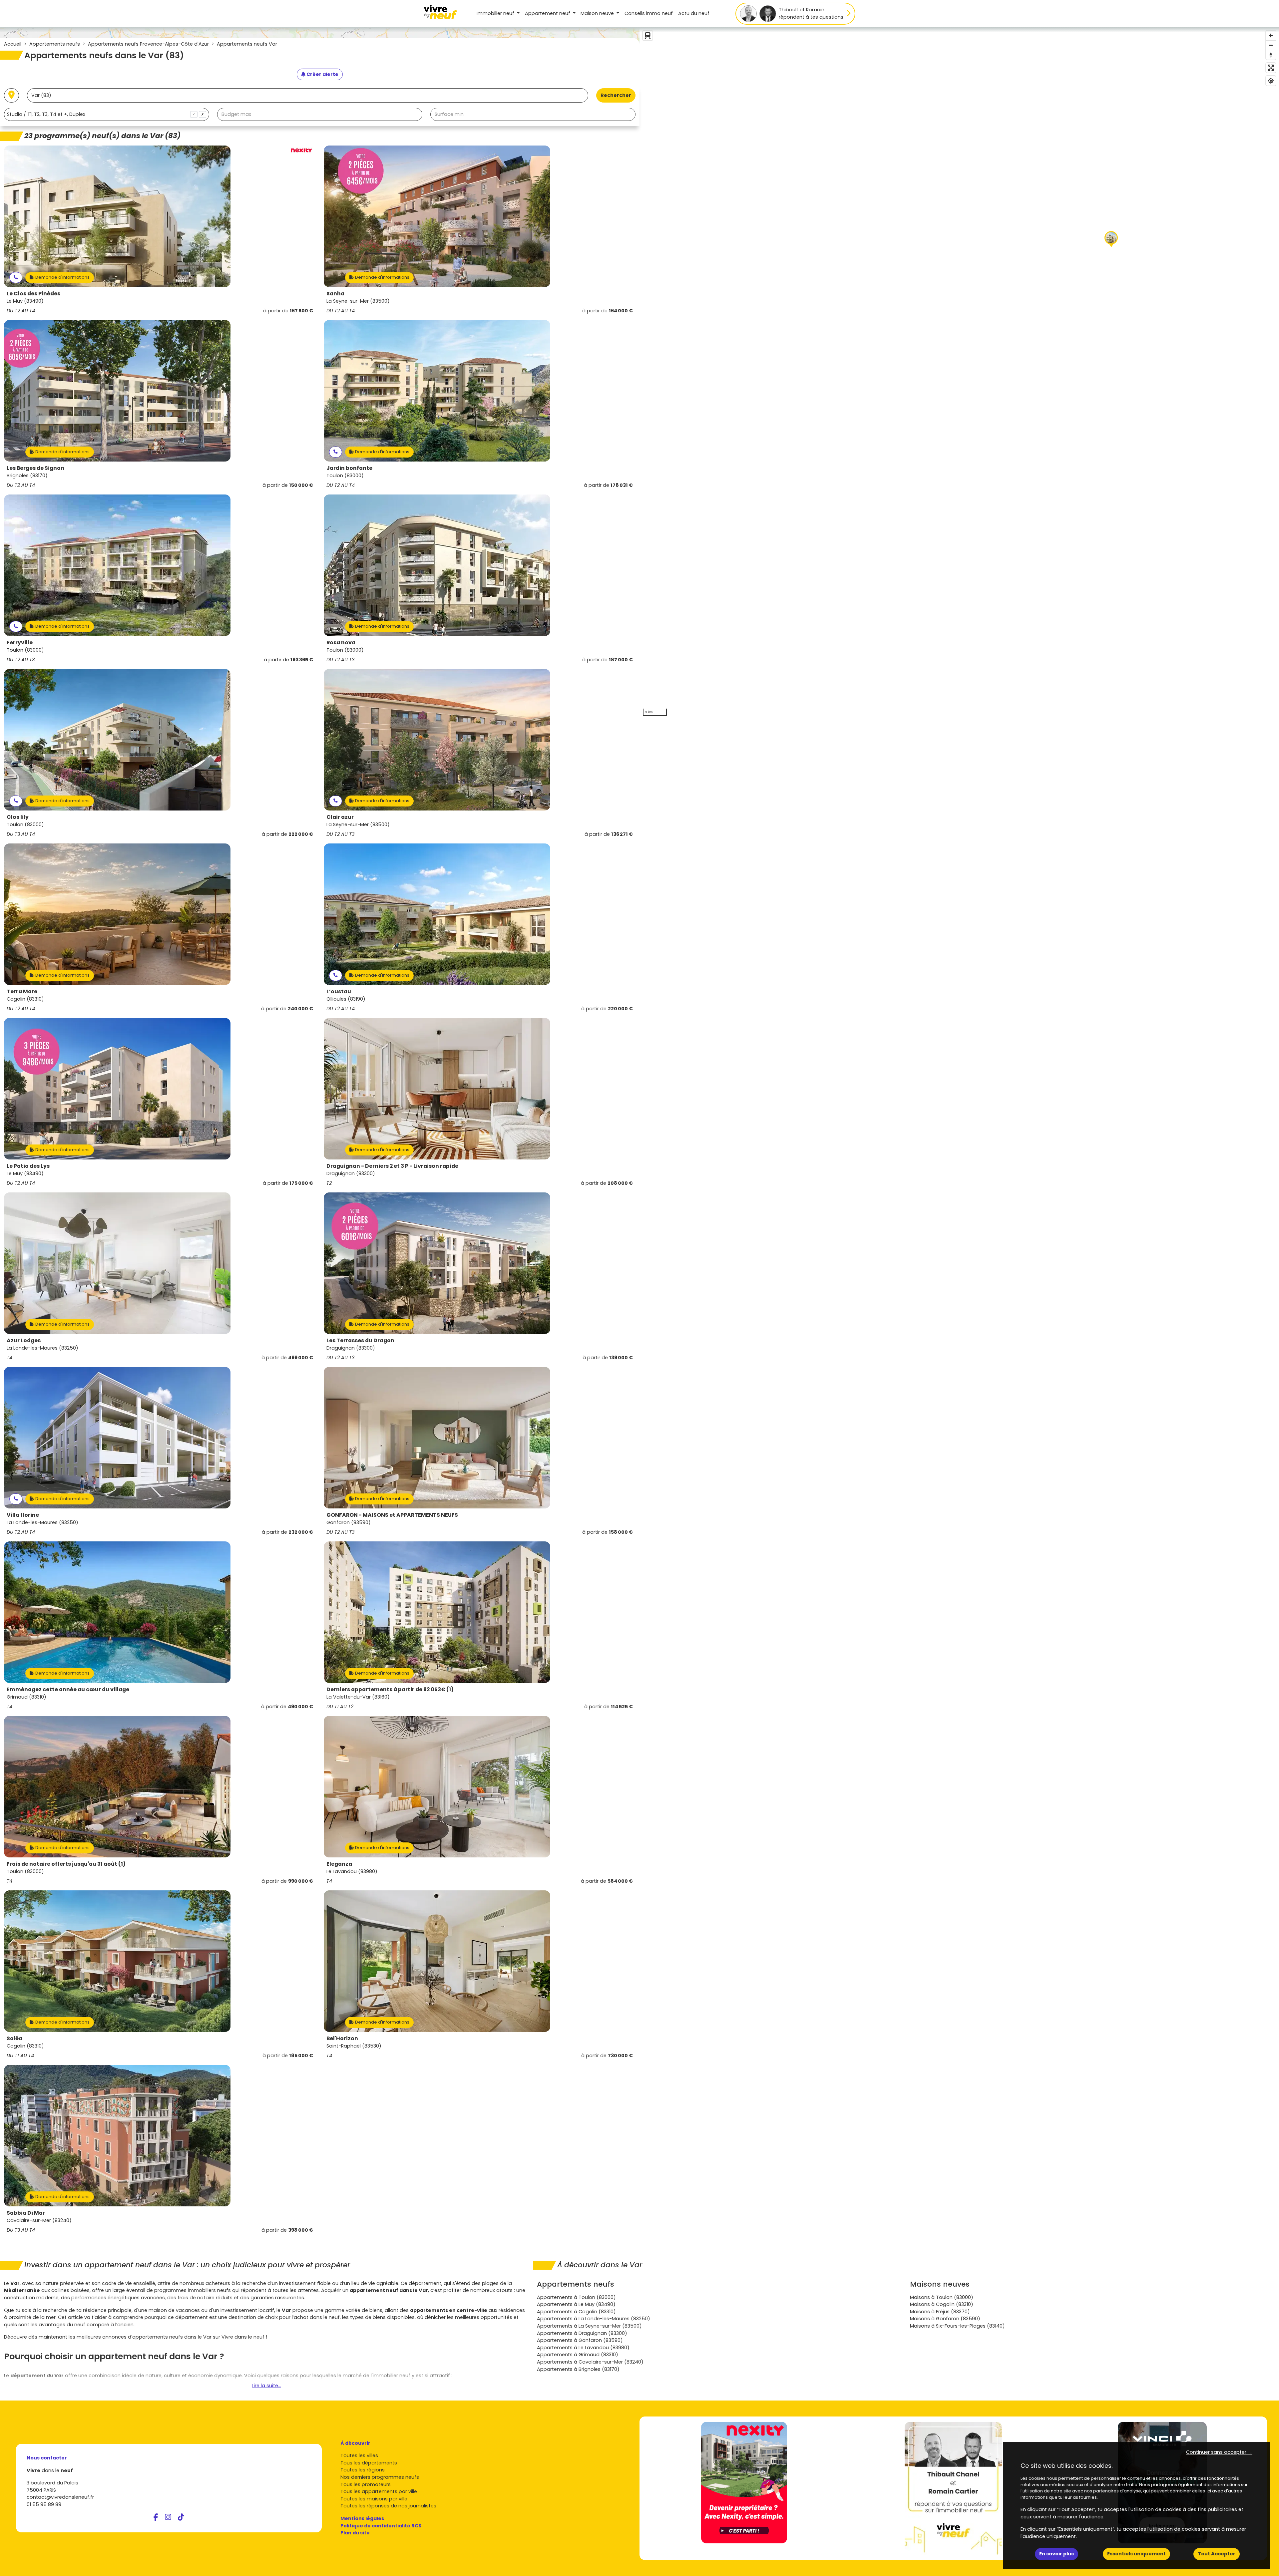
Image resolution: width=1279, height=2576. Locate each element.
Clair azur (340, 817)
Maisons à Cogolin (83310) (942, 2304)
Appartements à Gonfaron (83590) (580, 2340)
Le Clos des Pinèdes (33, 294)
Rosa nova (341, 643)
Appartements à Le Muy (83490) (576, 2304)
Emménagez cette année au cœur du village (68, 1689)
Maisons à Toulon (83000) (942, 2297)
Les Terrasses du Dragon (360, 1340)
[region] (959, 373)
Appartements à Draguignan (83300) (582, 2333)
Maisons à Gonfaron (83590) (945, 2319)
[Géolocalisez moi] (11, 95)
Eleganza (339, 1864)
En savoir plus (1057, 2554)
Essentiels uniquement (1136, 2554)
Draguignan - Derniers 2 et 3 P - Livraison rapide (392, 1166)
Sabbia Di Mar (26, 2213)
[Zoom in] (1271, 35)
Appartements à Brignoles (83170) (578, 2369)
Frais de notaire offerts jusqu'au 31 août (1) (66, 1864)
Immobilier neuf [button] (496, 13)
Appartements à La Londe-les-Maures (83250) (594, 2319)
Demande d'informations (62, 277)
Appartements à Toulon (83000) (576, 2297)
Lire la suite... (266, 2386)
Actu (694, 13)
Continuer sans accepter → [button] (1219, 2452)
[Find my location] (1271, 81)
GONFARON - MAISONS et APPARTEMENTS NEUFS (392, 1515)
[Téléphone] (16, 278)
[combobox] (107, 114)
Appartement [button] (548, 13)
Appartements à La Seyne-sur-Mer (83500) (589, 2326)
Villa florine (23, 1515)
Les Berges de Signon (35, 468)
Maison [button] (597, 13)
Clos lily (18, 817)
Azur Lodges (24, 1340)
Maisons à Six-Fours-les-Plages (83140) (957, 2326)
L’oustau (339, 991)
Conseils (649, 13)
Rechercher (616, 95)
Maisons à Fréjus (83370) (940, 2312)
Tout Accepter (1217, 2554)
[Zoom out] (1271, 45)
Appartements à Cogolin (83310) (576, 2312)
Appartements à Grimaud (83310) (578, 2355)
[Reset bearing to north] (1271, 55)
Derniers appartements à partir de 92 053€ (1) (390, 1689)
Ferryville (20, 643)
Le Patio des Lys (28, 1166)
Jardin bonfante (349, 468)
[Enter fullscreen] (1271, 68)
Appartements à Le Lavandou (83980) (583, 2348)
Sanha (335, 294)
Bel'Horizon (342, 2038)
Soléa (14, 2038)
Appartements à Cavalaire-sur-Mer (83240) (590, 2362)
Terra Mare (22, 991)
